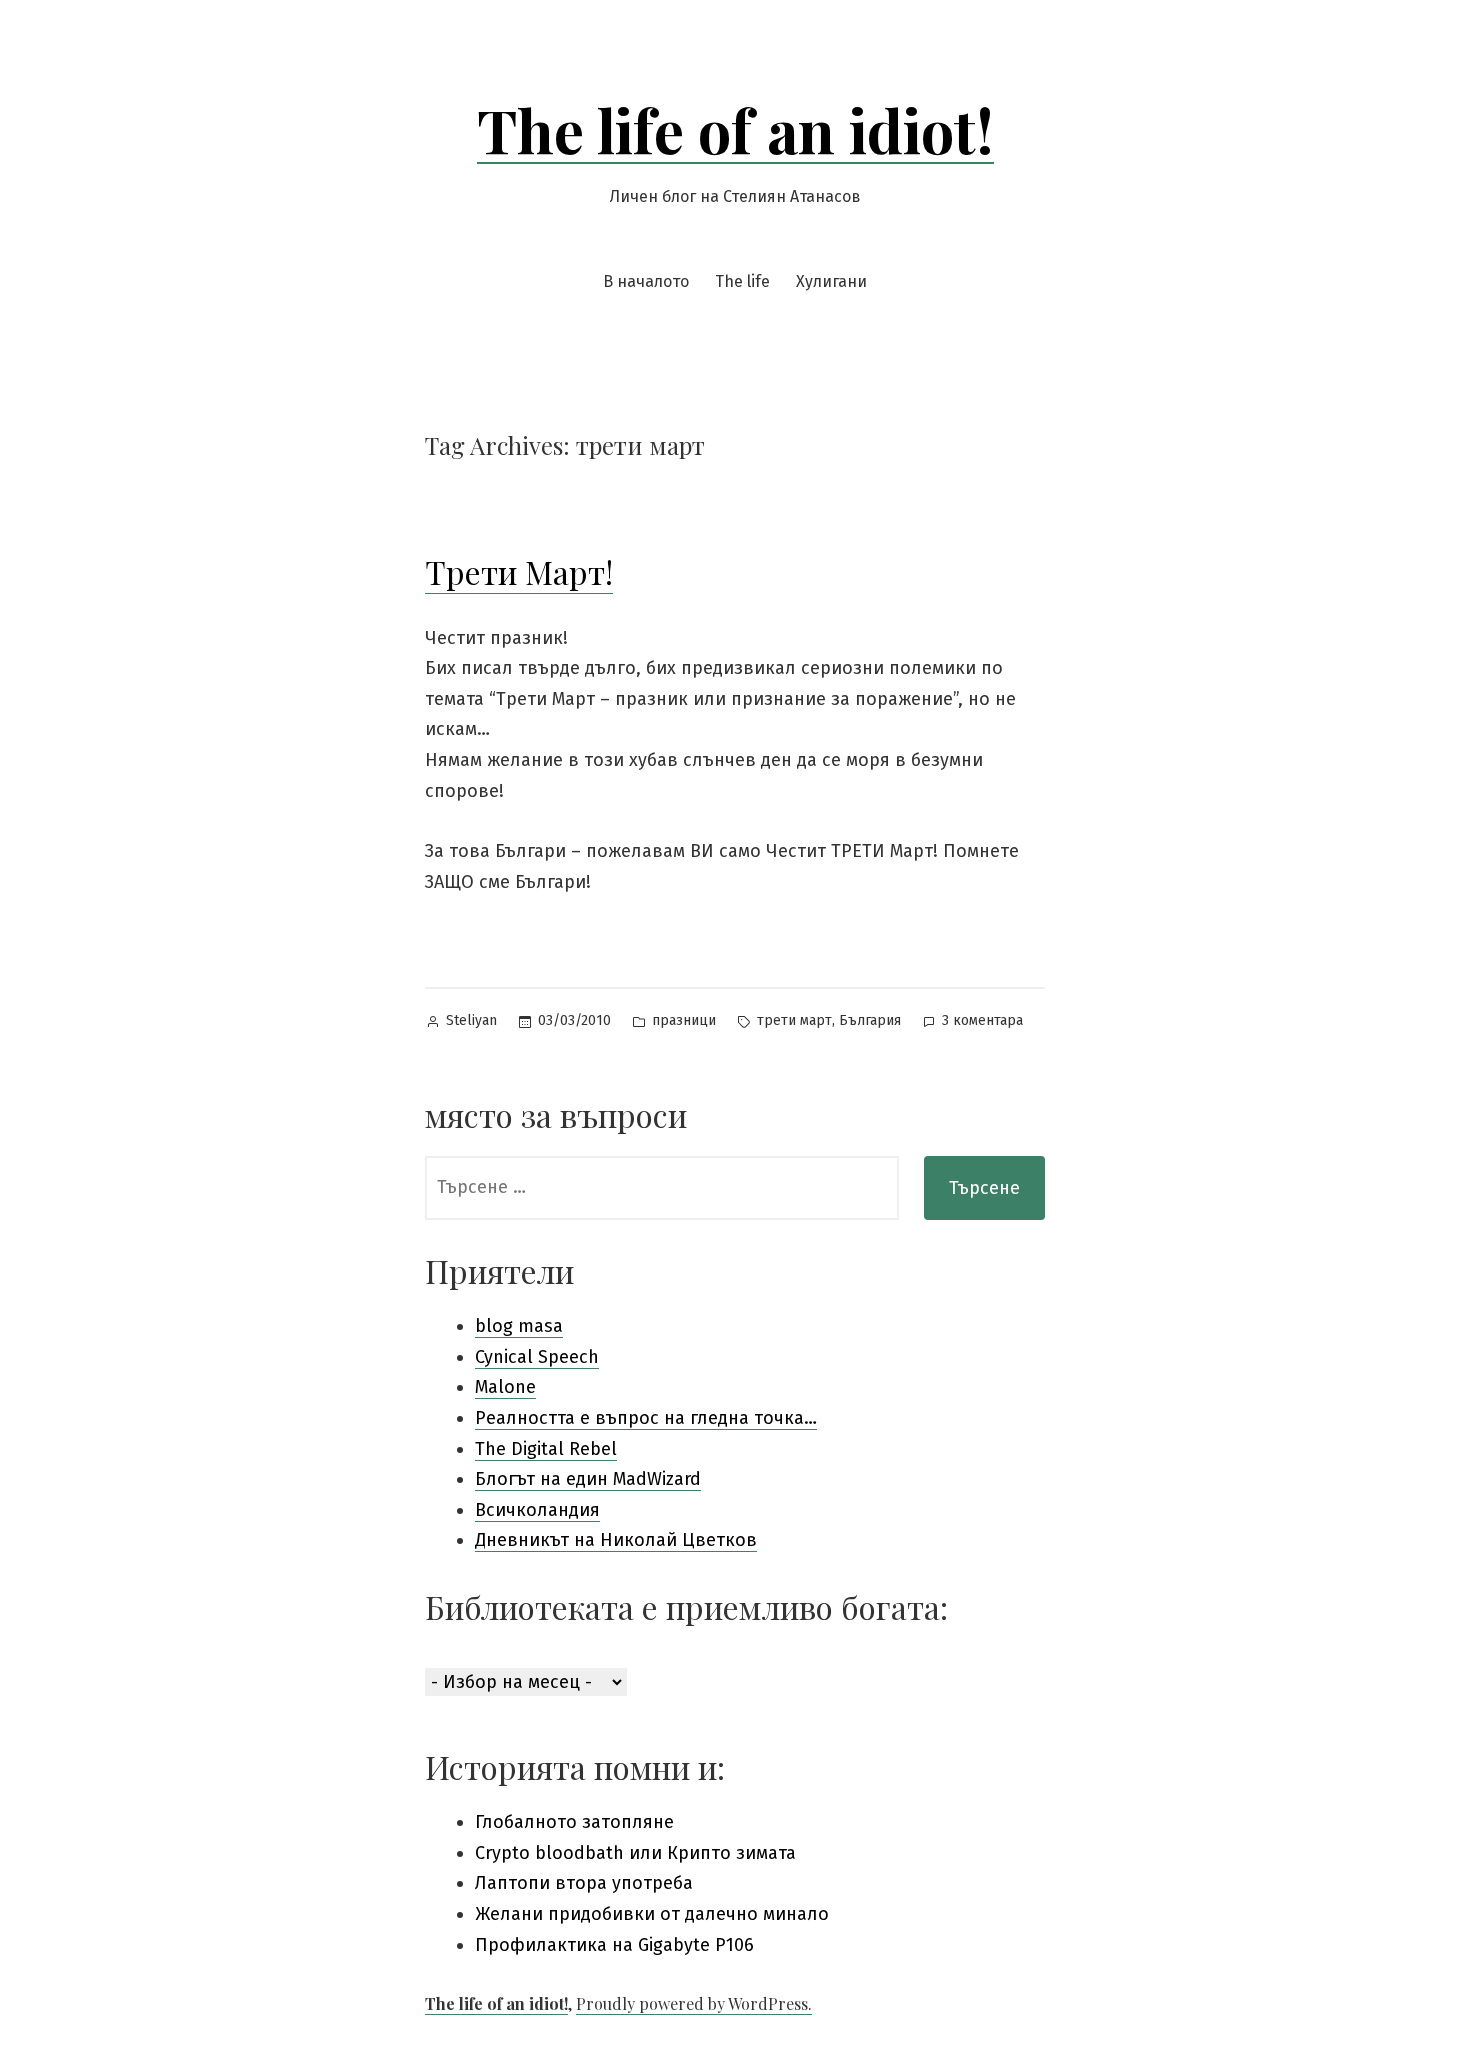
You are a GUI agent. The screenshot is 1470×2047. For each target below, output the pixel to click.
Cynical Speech (537, 1357)
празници (684, 1020)
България (870, 1020)
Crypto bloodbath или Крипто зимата (635, 1853)
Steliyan (471, 1020)
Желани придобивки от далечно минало (652, 1914)
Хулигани (831, 281)
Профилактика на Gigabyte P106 (614, 1945)
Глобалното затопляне (574, 1822)
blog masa (519, 1326)
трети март (794, 1020)
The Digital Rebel (546, 1449)
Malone (505, 1387)
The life (742, 281)
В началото (646, 281)
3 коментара (982, 1022)
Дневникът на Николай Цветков (616, 1540)
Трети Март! (519, 571)
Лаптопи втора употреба (584, 1883)
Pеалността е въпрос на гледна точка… (646, 1418)
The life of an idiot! (735, 129)
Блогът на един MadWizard (588, 1479)
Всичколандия (537, 1510)
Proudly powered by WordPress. (694, 2003)
